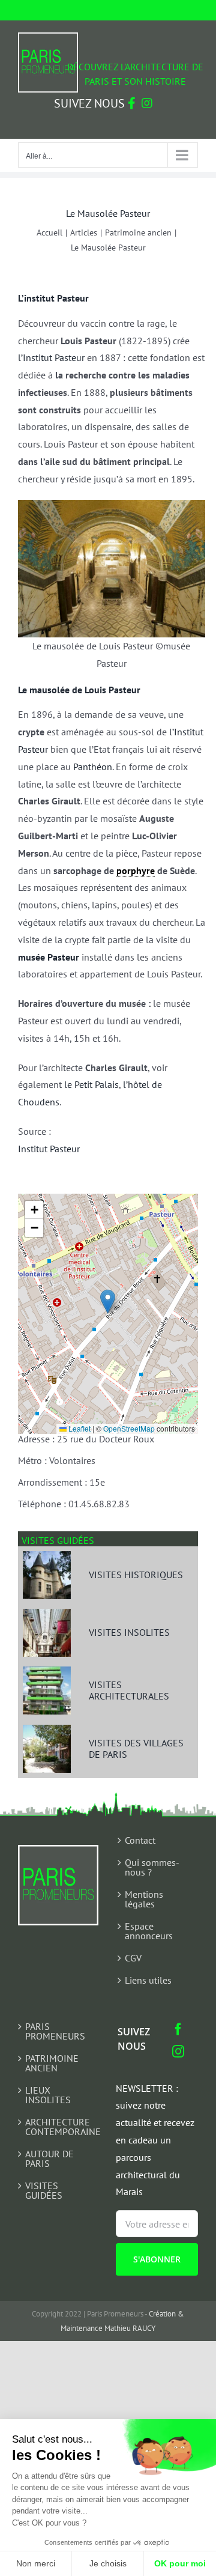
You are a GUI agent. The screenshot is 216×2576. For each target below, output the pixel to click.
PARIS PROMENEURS (55, 2031)
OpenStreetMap (129, 1428)
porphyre (136, 870)
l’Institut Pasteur (51, 357)
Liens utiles (148, 1980)
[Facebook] (178, 2029)
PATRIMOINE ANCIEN (52, 2063)
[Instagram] (178, 2052)
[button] (108, 1302)
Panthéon (93, 767)
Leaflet (79, 1428)
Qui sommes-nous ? (152, 1867)
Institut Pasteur (49, 1149)
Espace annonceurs (149, 1931)
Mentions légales (144, 1899)
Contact (140, 1840)
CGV (133, 1958)
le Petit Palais (91, 1084)
